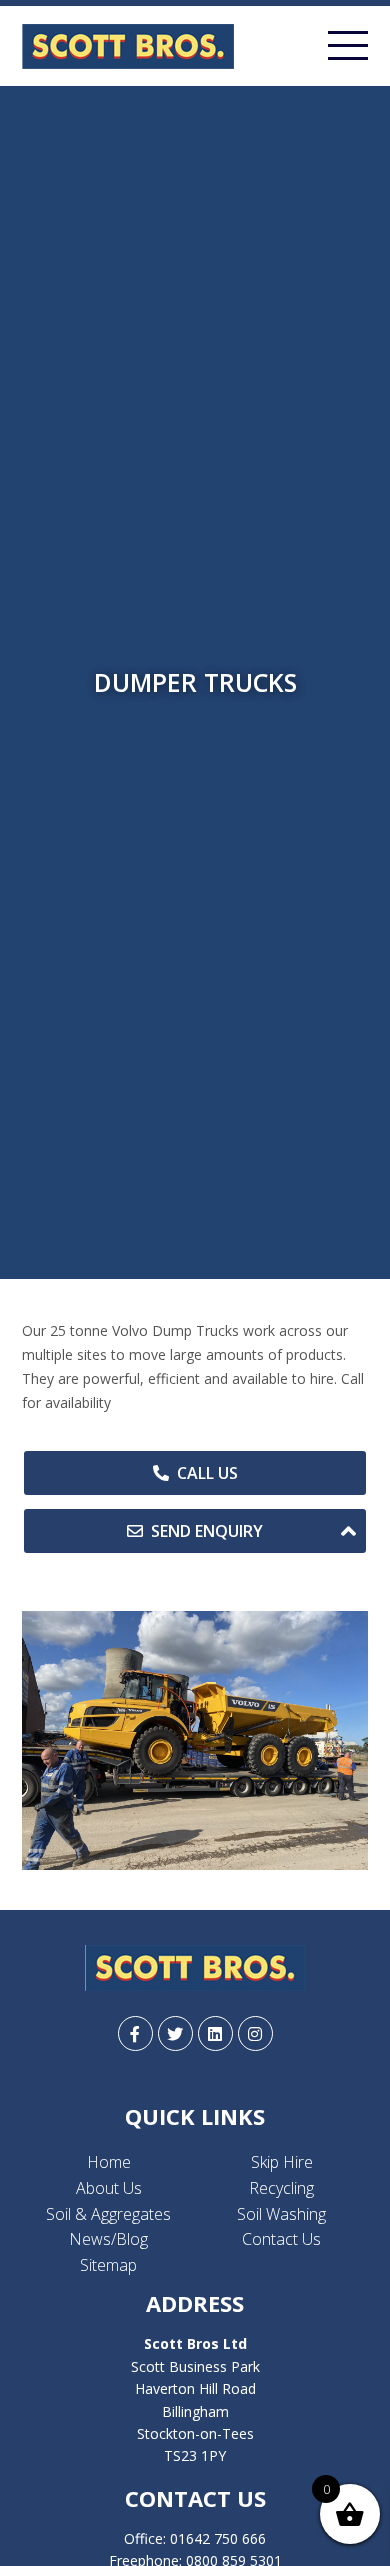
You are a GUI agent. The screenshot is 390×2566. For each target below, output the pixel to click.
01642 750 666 (218, 2538)
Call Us (207, 1473)
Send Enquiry (207, 1531)
